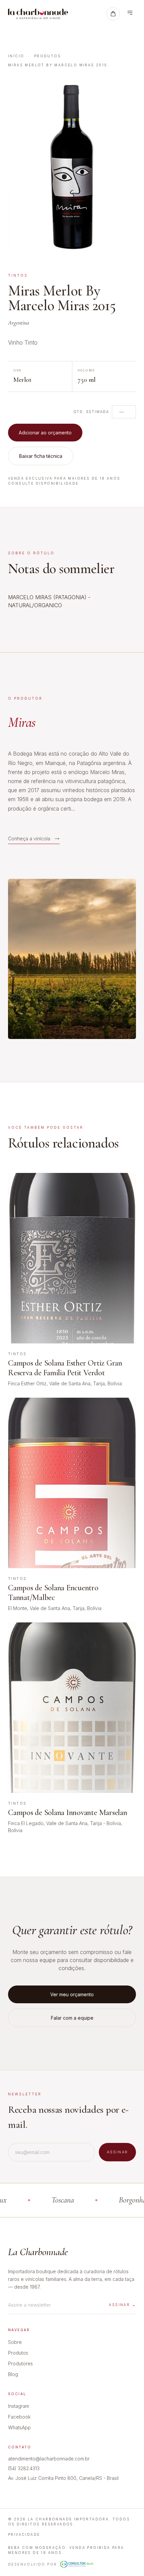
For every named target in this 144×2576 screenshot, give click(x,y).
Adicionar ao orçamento (45, 433)
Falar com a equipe (72, 2018)
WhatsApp (19, 2427)
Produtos (48, 56)
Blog (13, 2374)
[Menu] (130, 14)
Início (16, 56)
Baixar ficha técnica (41, 456)
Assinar (117, 2152)
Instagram (19, 2406)
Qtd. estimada (91, 412)
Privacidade (24, 2534)
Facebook (19, 2417)
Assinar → (122, 2305)
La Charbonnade (38, 2252)
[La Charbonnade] (38, 14)
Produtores (20, 2363)
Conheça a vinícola (29, 839)
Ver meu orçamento (72, 1994)
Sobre (15, 2342)
